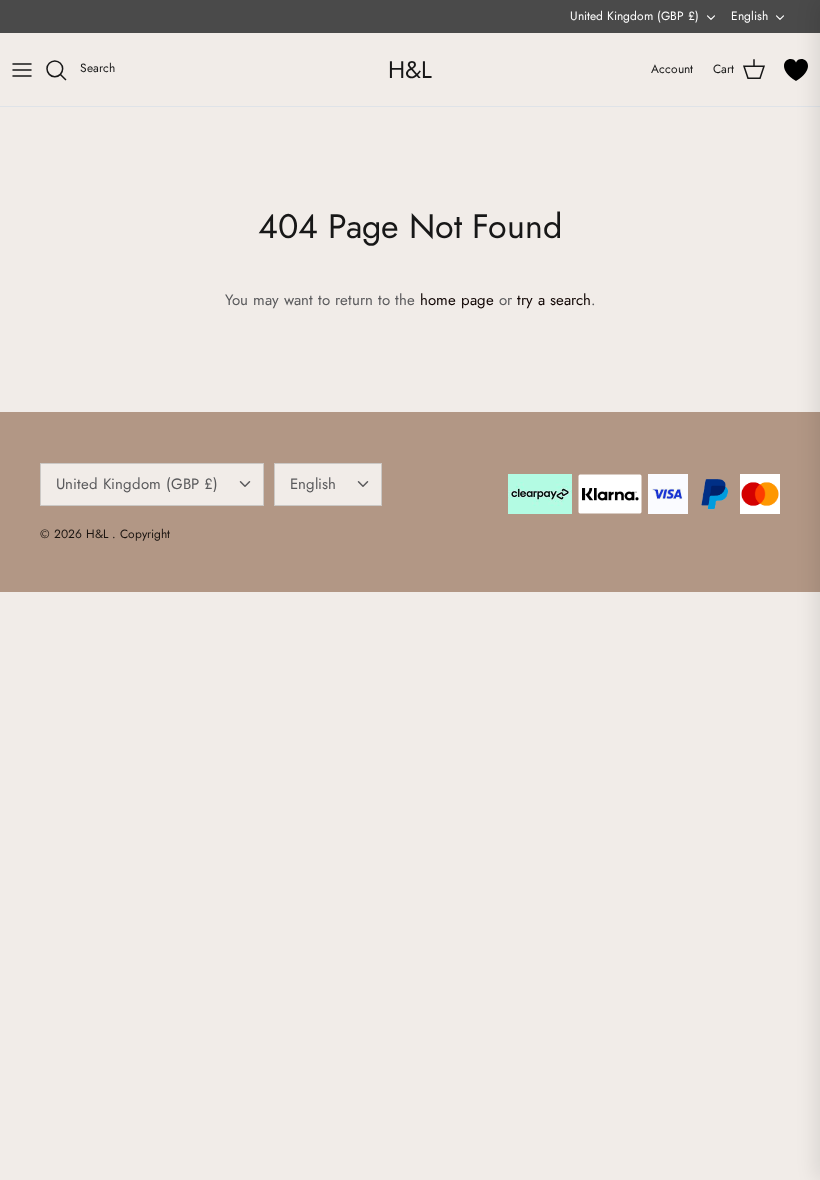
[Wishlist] (796, 70)
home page (457, 300)
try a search (554, 300)
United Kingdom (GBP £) (634, 16)
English (749, 16)
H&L (99, 534)
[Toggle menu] (22, 70)
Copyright (145, 534)
